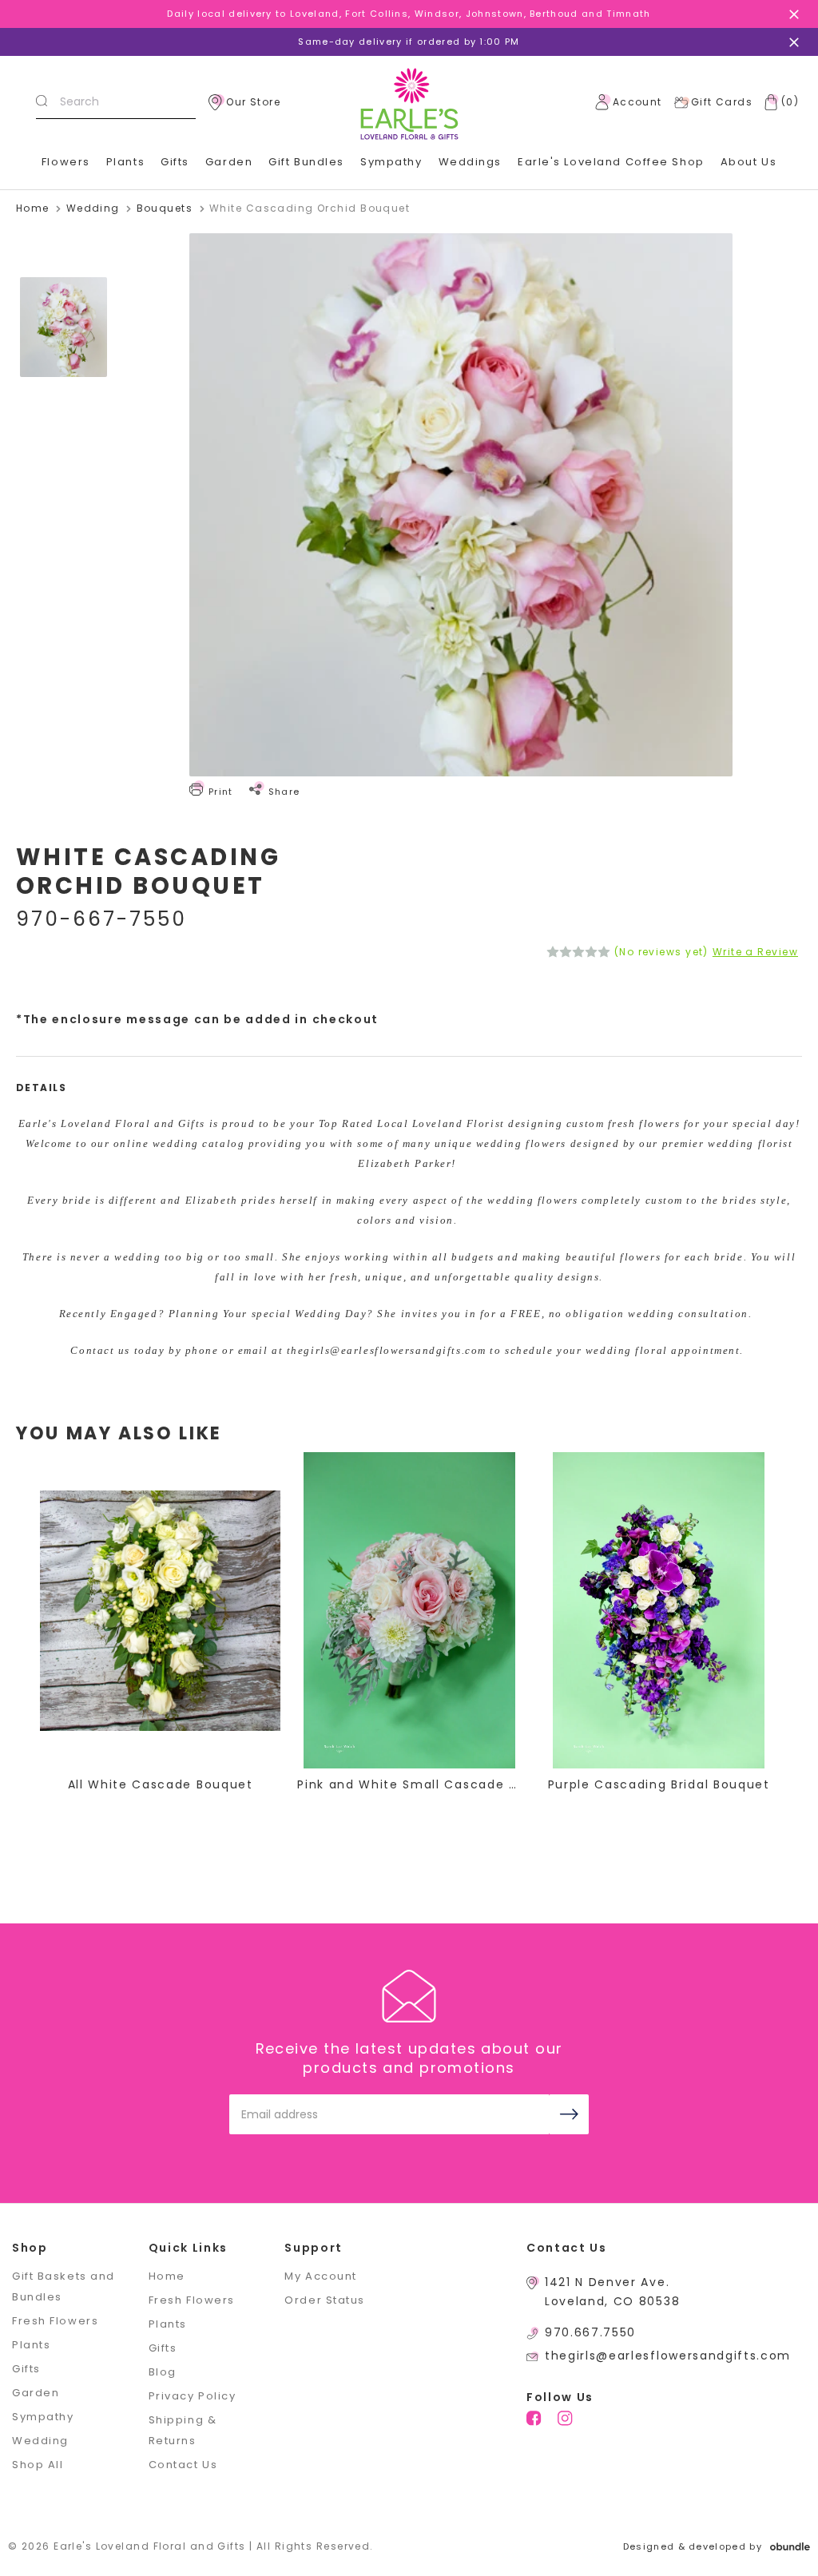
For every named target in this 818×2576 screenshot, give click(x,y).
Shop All (38, 2465)
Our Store (253, 102)
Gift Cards (722, 102)
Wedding (40, 2441)
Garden (229, 162)
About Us (749, 162)
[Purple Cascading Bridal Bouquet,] (659, 1610)
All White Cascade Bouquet (161, 1784)
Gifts (175, 162)
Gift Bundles (306, 162)
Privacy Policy (193, 2396)
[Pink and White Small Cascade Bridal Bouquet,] (409, 1610)
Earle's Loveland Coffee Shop (611, 162)
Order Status (325, 2300)
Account (637, 102)
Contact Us (183, 2465)
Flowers (66, 162)
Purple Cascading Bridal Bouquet (659, 1784)
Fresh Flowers (55, 2321)
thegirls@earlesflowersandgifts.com (668, 2356)
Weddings (470, 162)
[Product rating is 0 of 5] (578, 952)
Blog (163, 2372)
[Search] (42, 102)
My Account (321, 2276)
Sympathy (391, 162)
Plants (125, 162)
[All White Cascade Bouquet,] (160, 1610)
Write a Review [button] (755, 952)
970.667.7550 (590, 2332)
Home (167, 2276)
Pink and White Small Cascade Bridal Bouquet (409, 1784)
